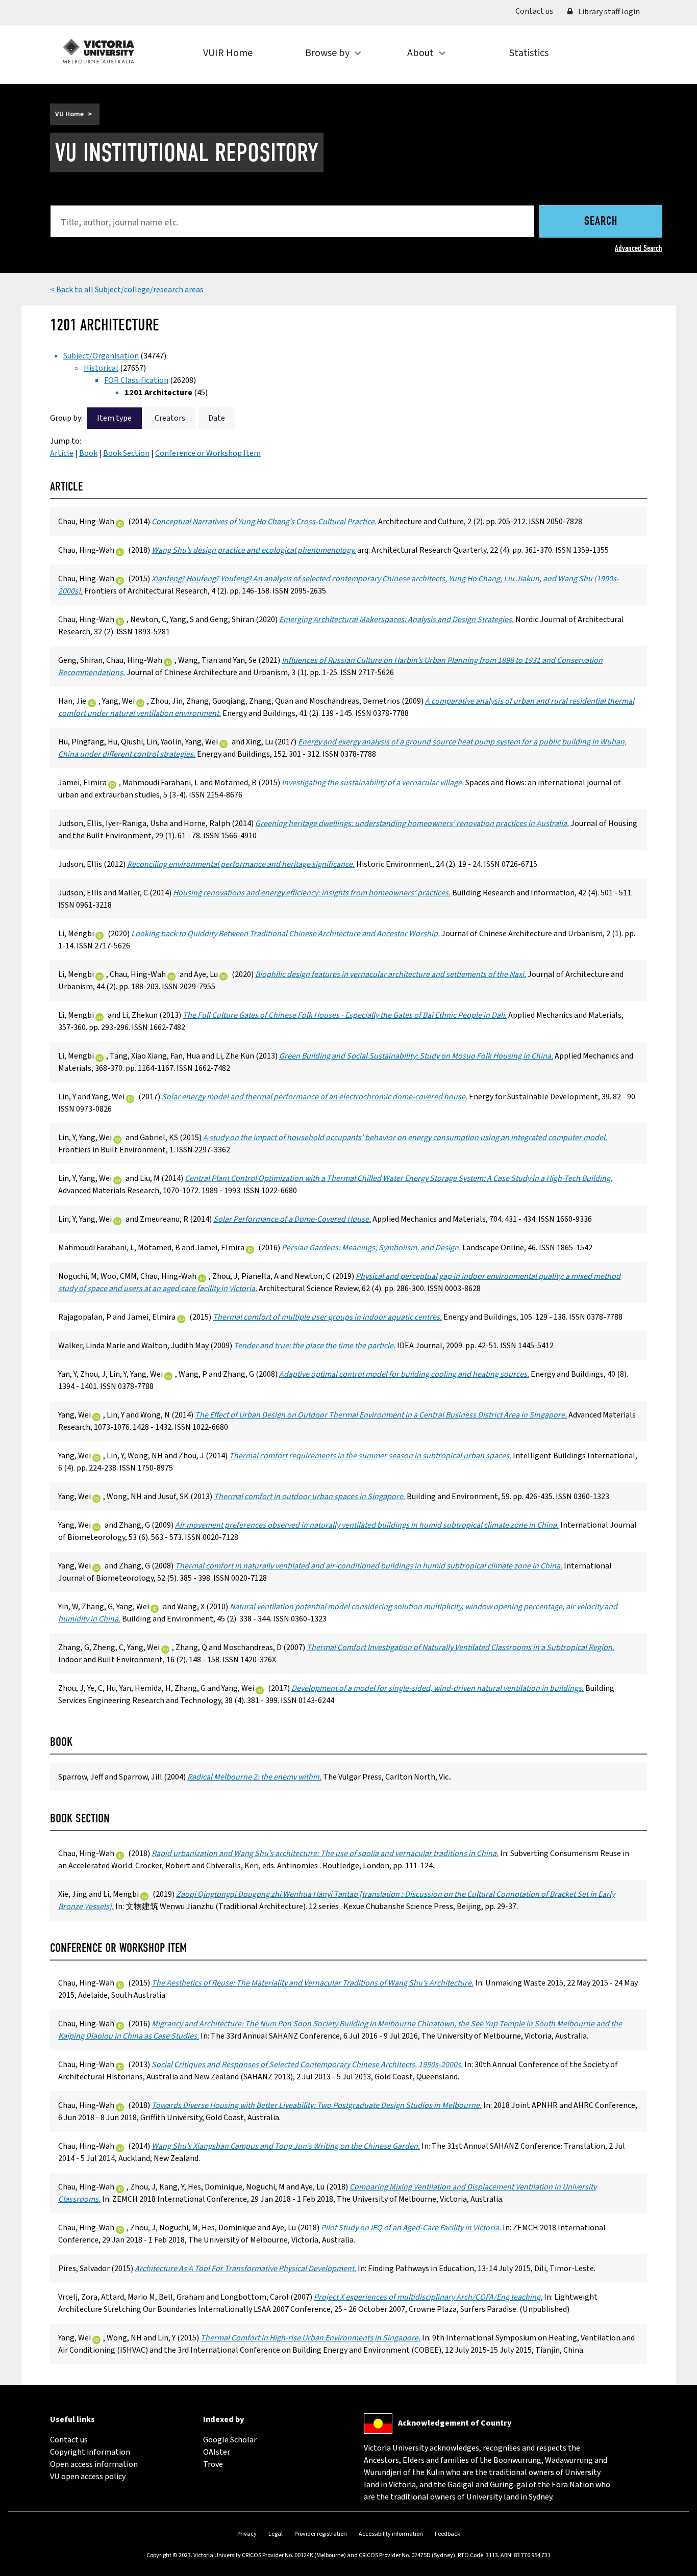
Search (601, 222)
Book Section (126, 453)
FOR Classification (136, 380)
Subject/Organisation (101, 356)
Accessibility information (391, 2534)
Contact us (538, 11)
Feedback (447, 2534)
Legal (276, 2534)
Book (88, 453)
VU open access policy (88, 2477)
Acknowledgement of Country (455, 2423)
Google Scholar (230, 2440)
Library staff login (608, 12)
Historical (101, 368)
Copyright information (90, 2452)
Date (217, 418)
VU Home (69, 114)
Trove (213, 2464)
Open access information (94, 2464)
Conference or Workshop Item (208, 453)
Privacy (247, 2534)
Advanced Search (639, 248)
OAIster (217, 2452)
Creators (170, 418)
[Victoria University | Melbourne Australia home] (98, 51)
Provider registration (321, 2534)
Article (62, 453)
